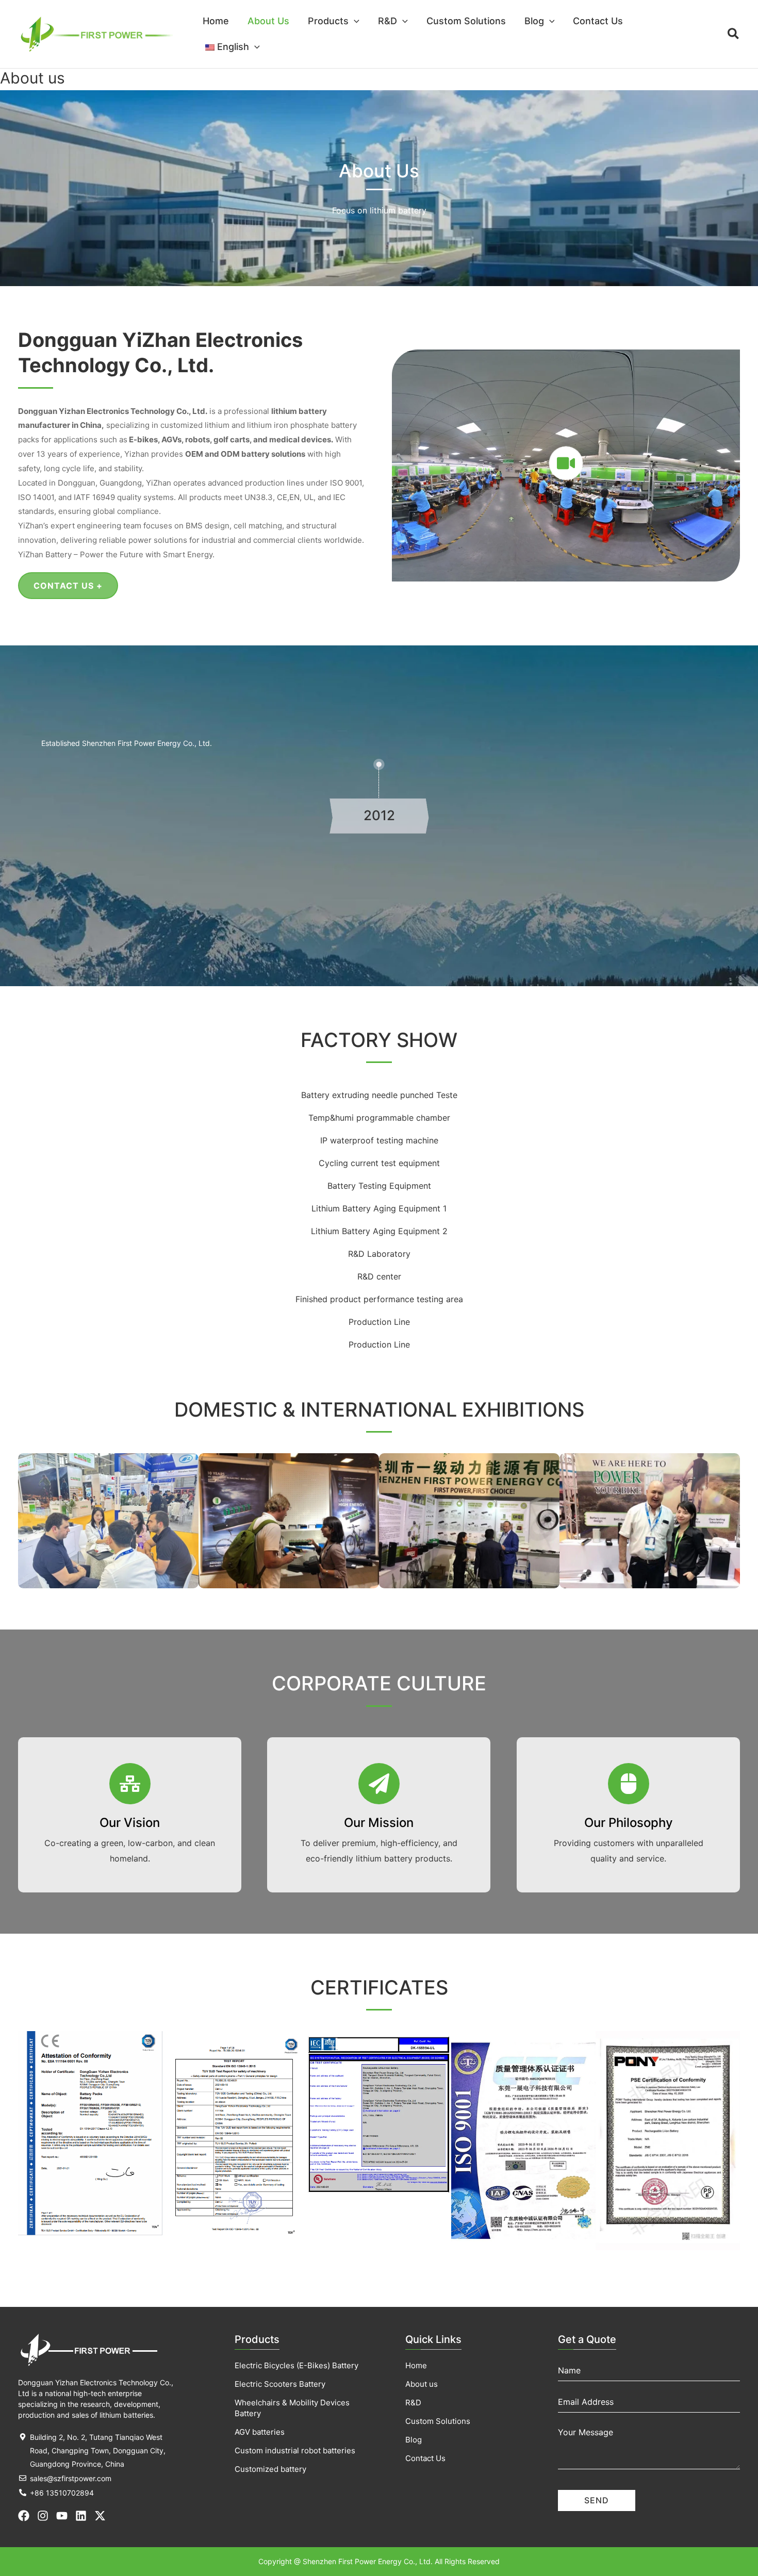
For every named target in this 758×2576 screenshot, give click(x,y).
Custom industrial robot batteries (295, 2450)
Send (597, 2500)
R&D (413, 2403)
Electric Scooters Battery (280, 2384)
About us (422, 2384)
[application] (354, 21)
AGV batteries (260, 2432)
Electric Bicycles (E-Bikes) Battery (296, 2365)
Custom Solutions (438, 2421)
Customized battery (270, 2469)
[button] (334, 21)
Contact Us (425, 2458)
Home (416, 2365)
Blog (414, 2440)
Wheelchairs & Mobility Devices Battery (292, 2408)
